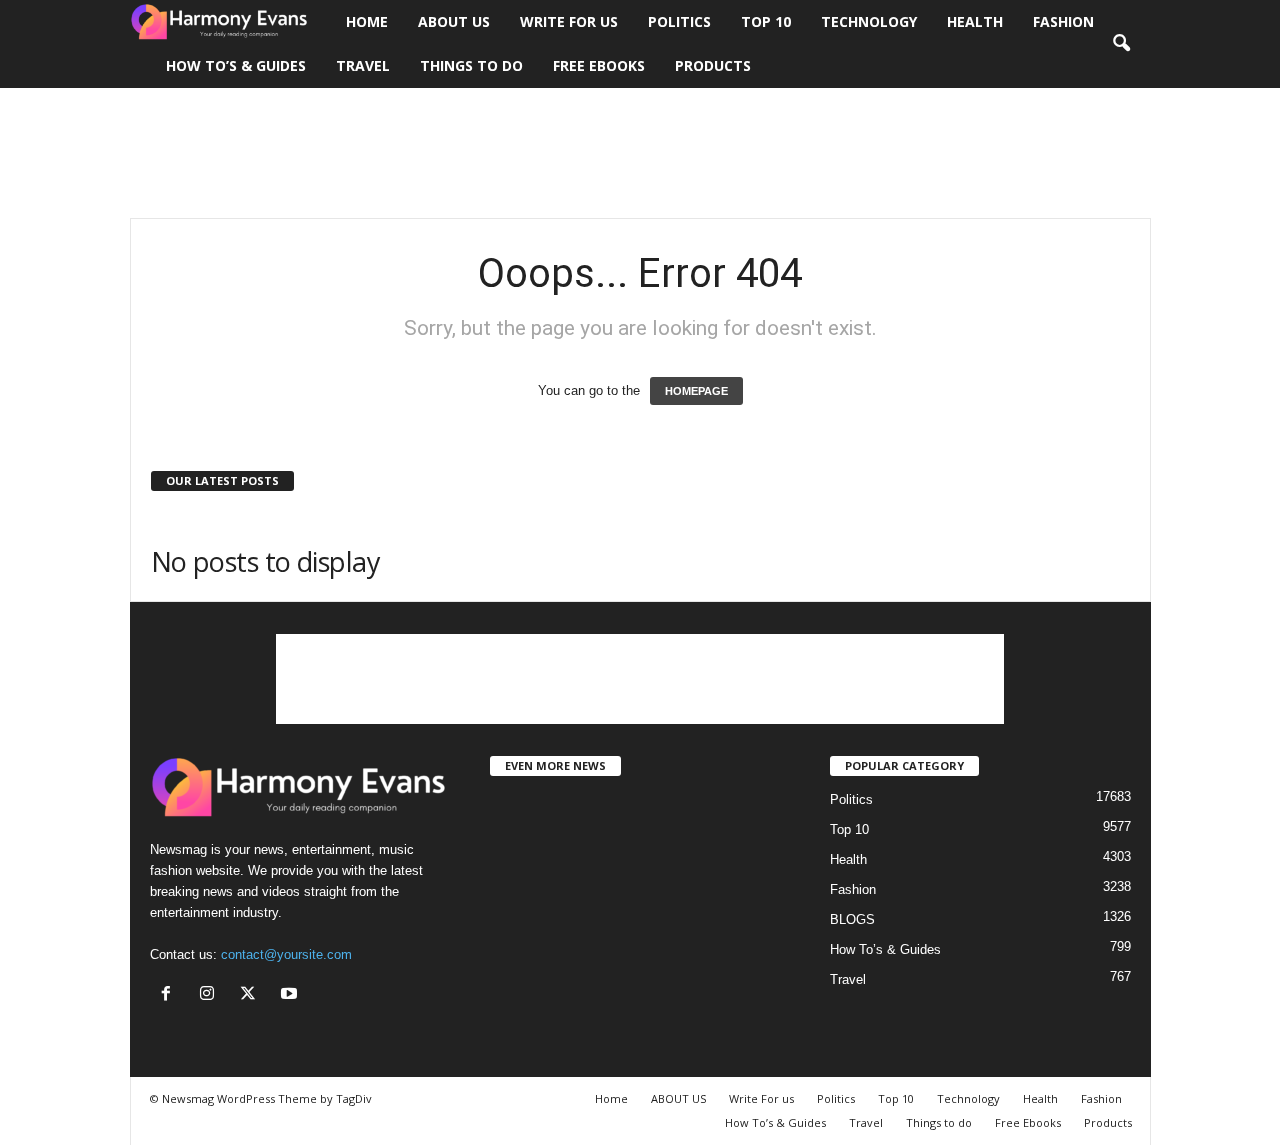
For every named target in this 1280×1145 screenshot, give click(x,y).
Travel (363, 65)
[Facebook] (170, 995)
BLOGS (852, 919)
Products (713, 65)
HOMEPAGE (696, 391)
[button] (1121, 44)
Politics (679, 21)
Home (367, 21)
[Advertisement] (640, 153)
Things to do (471, 65)
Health (975, 21)
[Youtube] (291, 995)
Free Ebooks (599, 65)
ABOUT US (454, 21)
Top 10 (766, 21)
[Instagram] (211, 995)
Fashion (1063, 21)
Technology (869, 21)
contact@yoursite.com (286, 954)
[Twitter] (252, 995)
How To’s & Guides (236, 65)
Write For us (569, 21)
